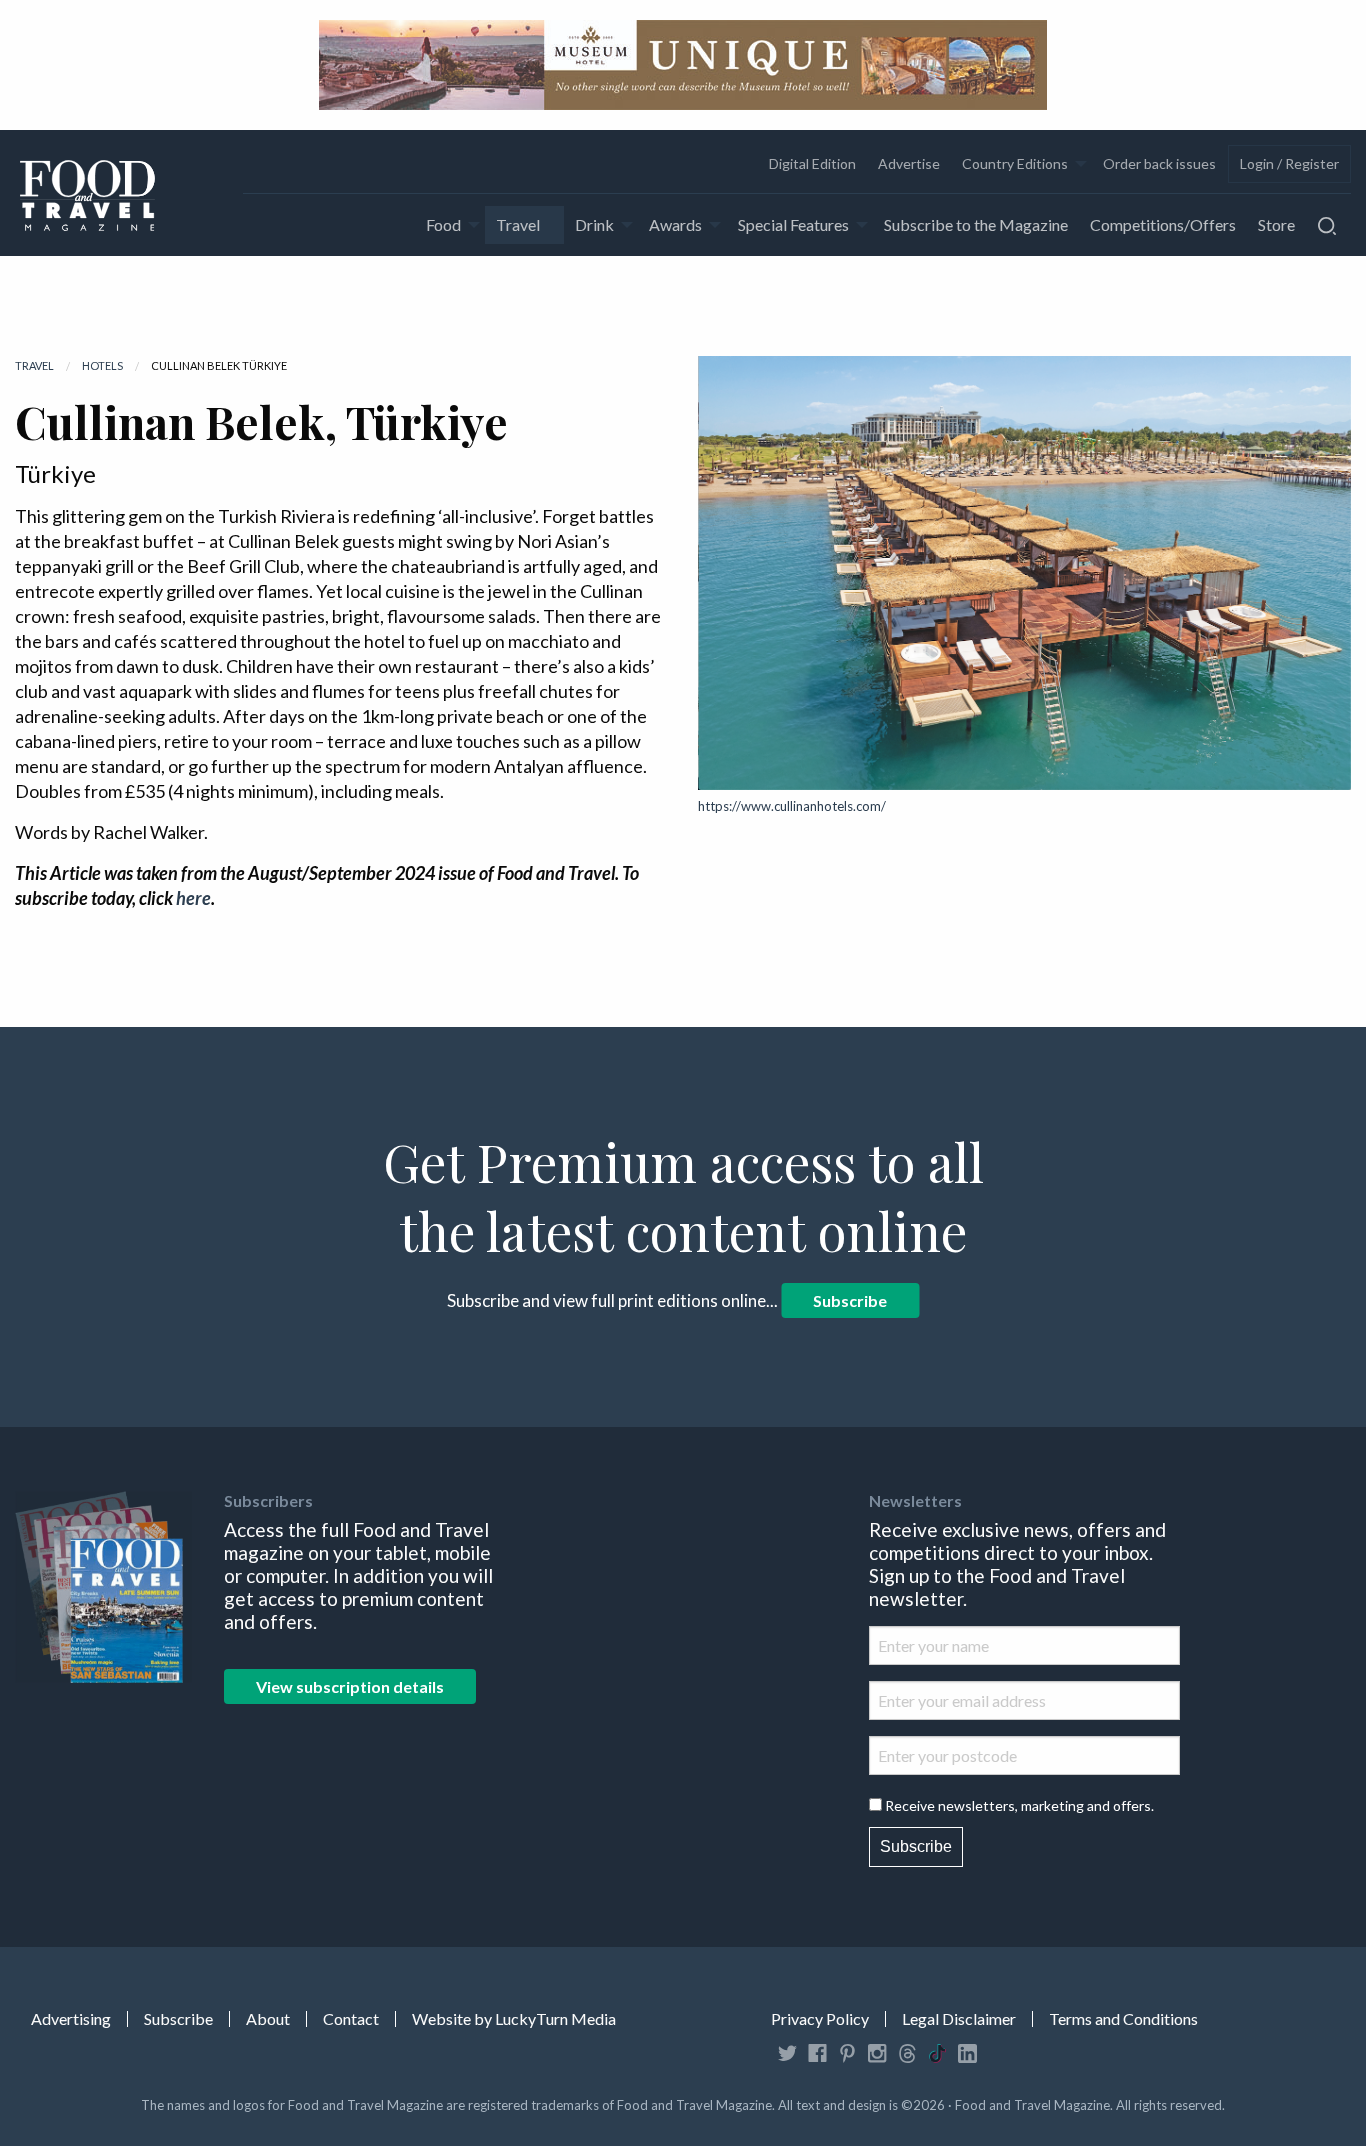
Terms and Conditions (1123, 2019)
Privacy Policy (820, 2019)
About (268, 2019)
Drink (594, 224)
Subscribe (850, 1300)
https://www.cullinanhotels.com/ (792, 806)
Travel (518, 224)
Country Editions (1015, 163)
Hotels (102, 365)
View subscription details (350, 1686)
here (193, 898)
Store (1276, 224)
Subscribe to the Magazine (976, 224)
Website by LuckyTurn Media (514, 2019)
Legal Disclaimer (959, 2019)
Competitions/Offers (1163, 224)
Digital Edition (812, 163)
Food (443, 224)
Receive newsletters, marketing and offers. (1019, 1805)
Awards (675, 224)
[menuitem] (811, 164)
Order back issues (1159, 163)
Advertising (71, 2019)
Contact (351, 2019)
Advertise (909, 163)
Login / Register (1289, 163)
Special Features (793, 224)
